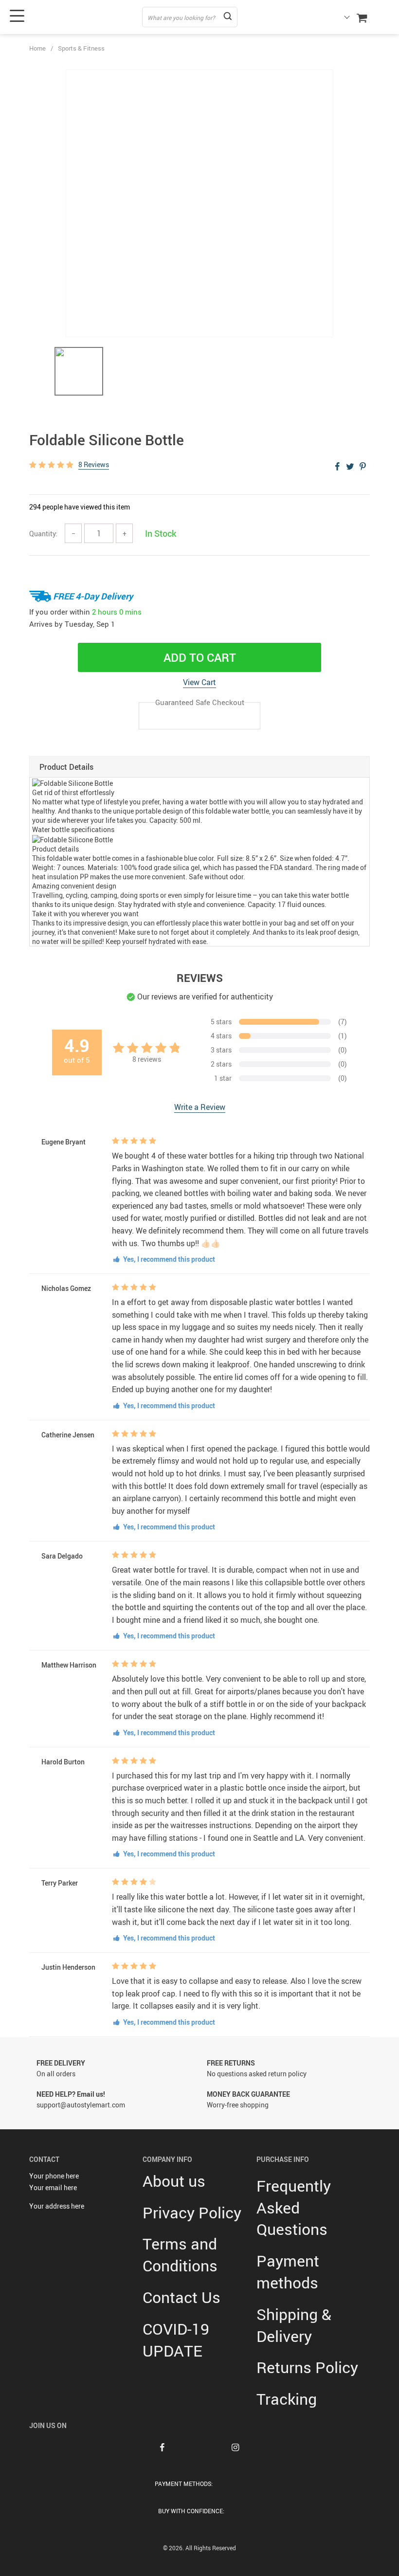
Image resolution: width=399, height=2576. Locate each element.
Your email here (53, 2187)
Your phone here (54, 2176)
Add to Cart (200, 657)
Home (37, 48)
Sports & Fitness (81, 48)
